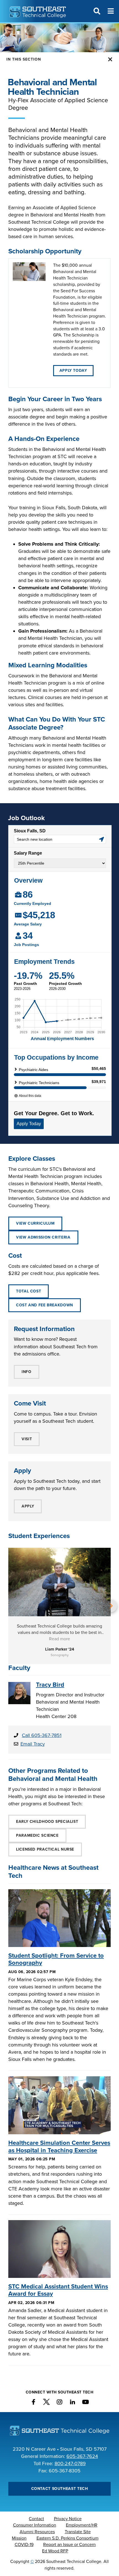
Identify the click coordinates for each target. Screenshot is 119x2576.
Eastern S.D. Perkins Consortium (68, 2538)
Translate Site (78, 2532)
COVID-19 (24, 2545)
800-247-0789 (70, 2463)
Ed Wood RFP (55, 2551)
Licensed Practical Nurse (45, 1849)
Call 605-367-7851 (42, 1735)
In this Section (24, 59)
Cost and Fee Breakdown (45, 1305)
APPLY (28, 1506)
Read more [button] (59, 1639)
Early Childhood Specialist (47, 1822)
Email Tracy (33, 1744)
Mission (19, 2538)
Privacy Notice (68, 2519)
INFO (27, 1372)
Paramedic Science (37, 1835)
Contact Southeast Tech (60, 2489)
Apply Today (73, 370)
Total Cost (29, 1291)
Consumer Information (35, 2525)
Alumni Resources (37, 2532)
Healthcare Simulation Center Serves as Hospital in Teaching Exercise (59, 2146)
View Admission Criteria (43, 1237)
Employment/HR (82, 2525)
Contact (36, 2519)
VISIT (27, 1439)
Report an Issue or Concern (69, 2545)
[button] (8, 1606)
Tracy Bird (50, 1685)
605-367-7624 (82, 2456)
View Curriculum (35, 1223)
